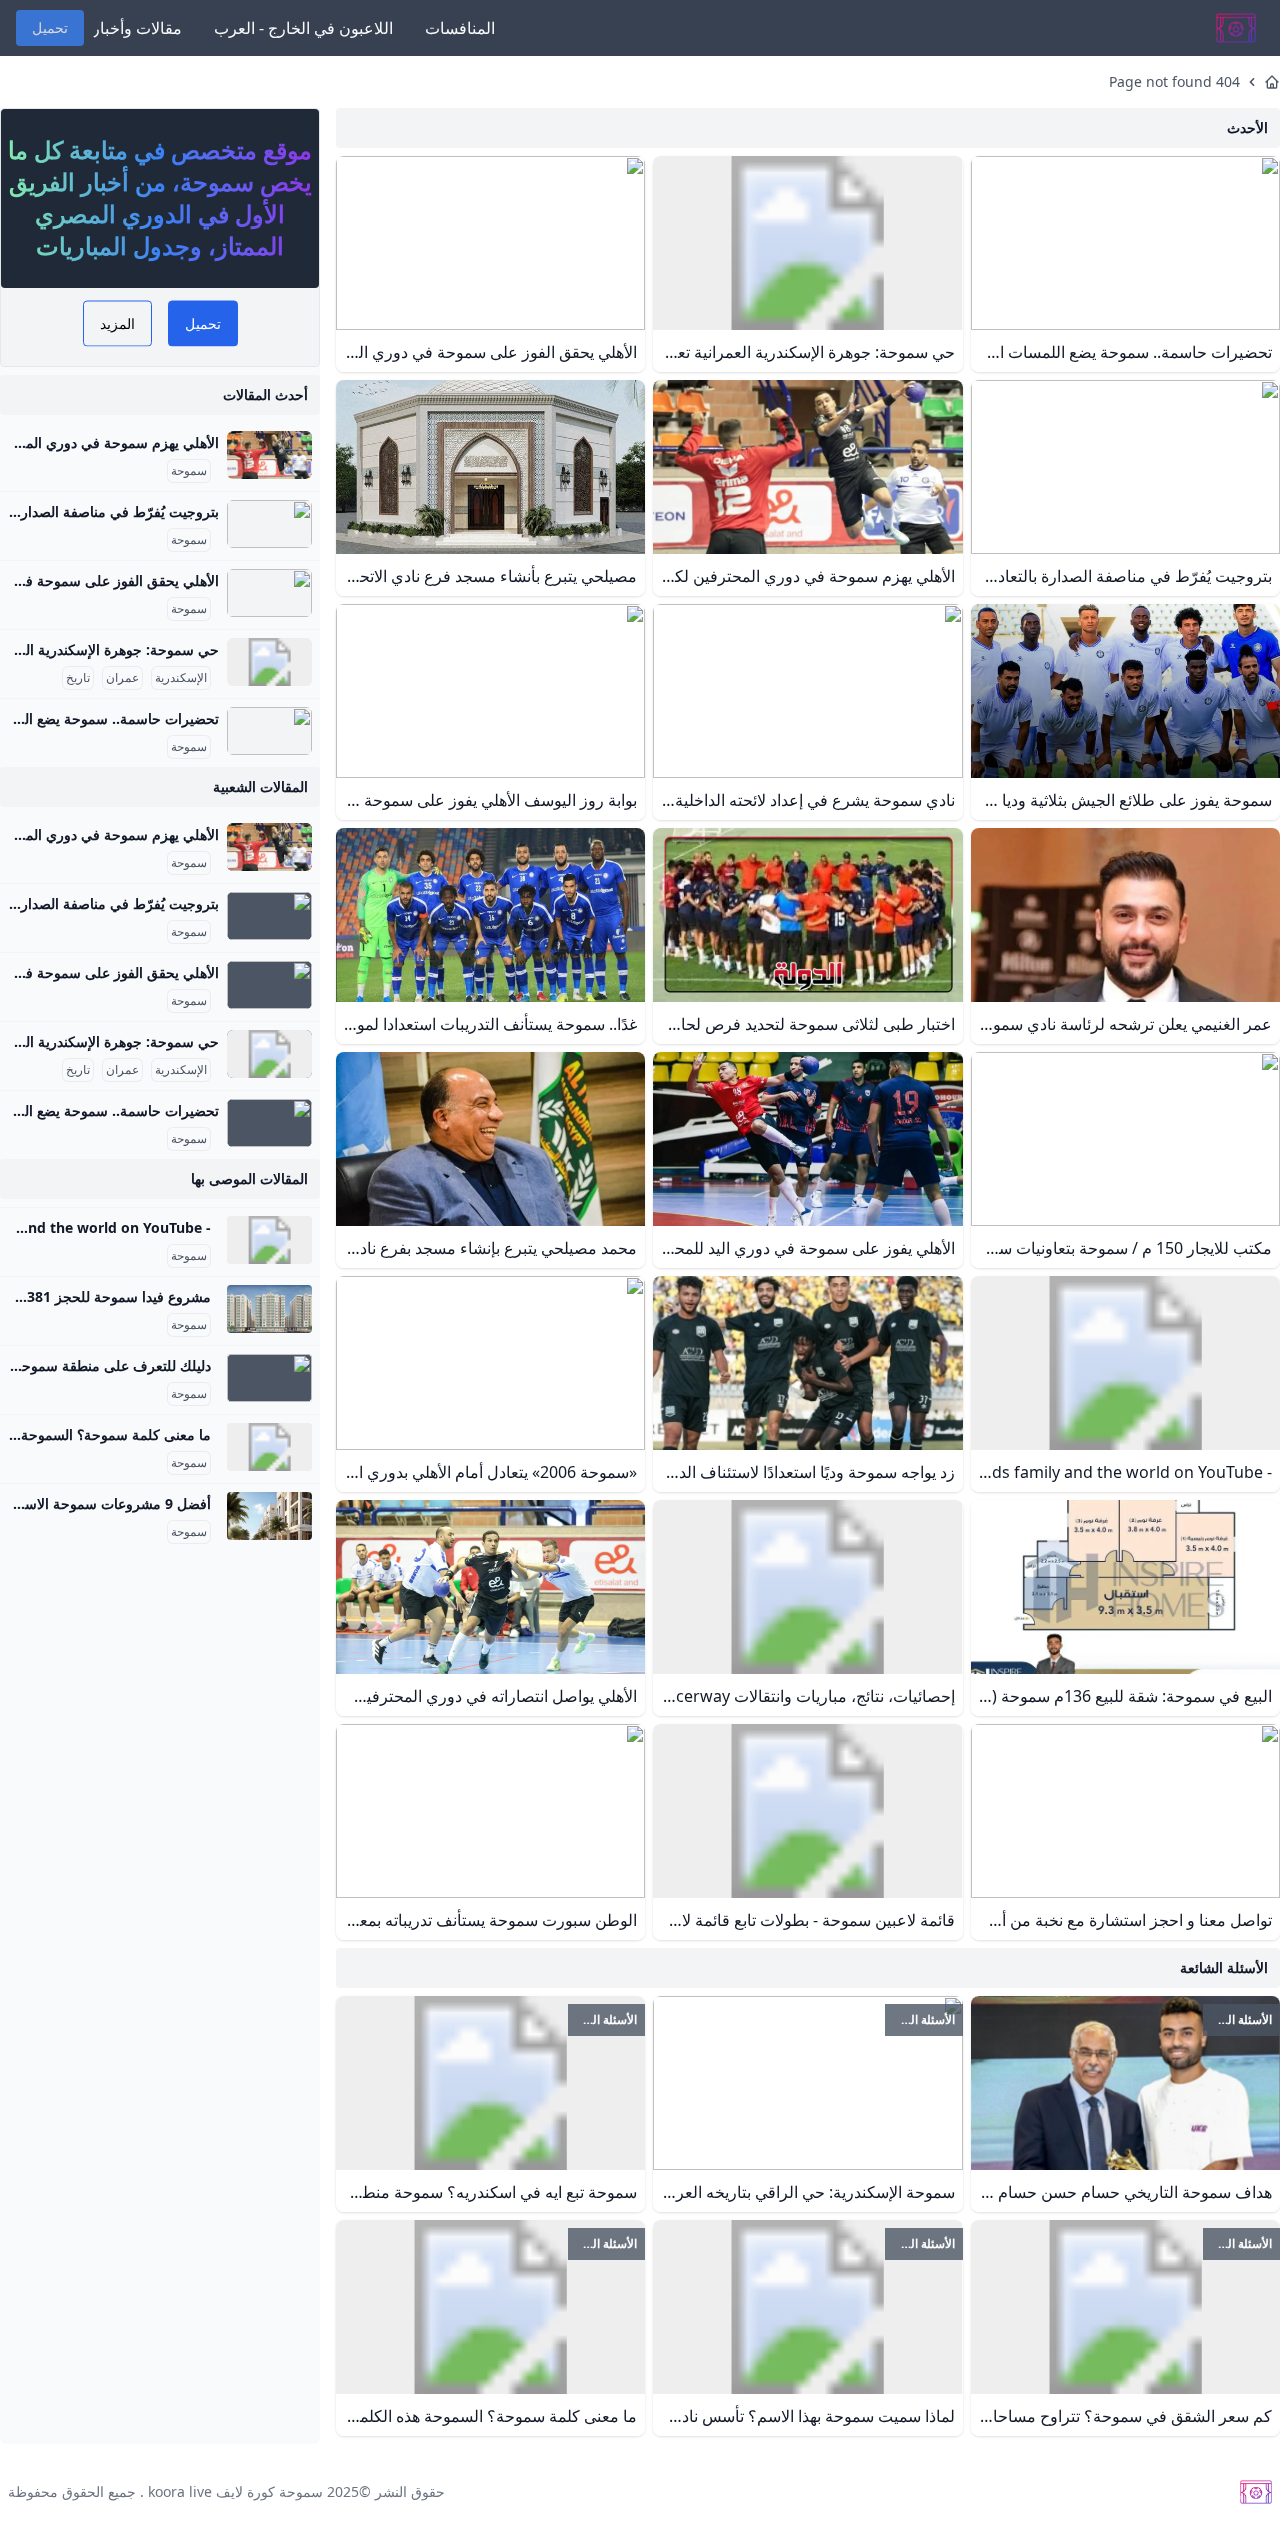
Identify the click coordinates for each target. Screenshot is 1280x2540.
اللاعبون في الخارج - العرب (303, 28)
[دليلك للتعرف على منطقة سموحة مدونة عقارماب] (269, 1378)
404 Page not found (1174, 81)
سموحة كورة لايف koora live (235, 2491)
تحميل (50, 27)
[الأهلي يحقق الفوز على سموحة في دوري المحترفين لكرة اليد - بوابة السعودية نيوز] (269, 593)
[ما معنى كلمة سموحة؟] (269, 1447)
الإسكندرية (181, 678)
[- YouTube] (269, 1240)
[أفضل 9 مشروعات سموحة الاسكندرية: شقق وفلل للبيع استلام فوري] (269, 1516)
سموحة (189, 471)
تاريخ (78, 678)
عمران (122, 678)
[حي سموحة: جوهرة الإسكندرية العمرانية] (269, 662)
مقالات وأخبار (137, 28)
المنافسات (460, 28)
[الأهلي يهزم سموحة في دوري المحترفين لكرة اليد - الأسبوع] (269, 455)
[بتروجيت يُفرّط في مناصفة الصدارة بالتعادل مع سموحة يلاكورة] (269, 524)
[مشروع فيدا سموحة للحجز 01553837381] (269, 1309)
